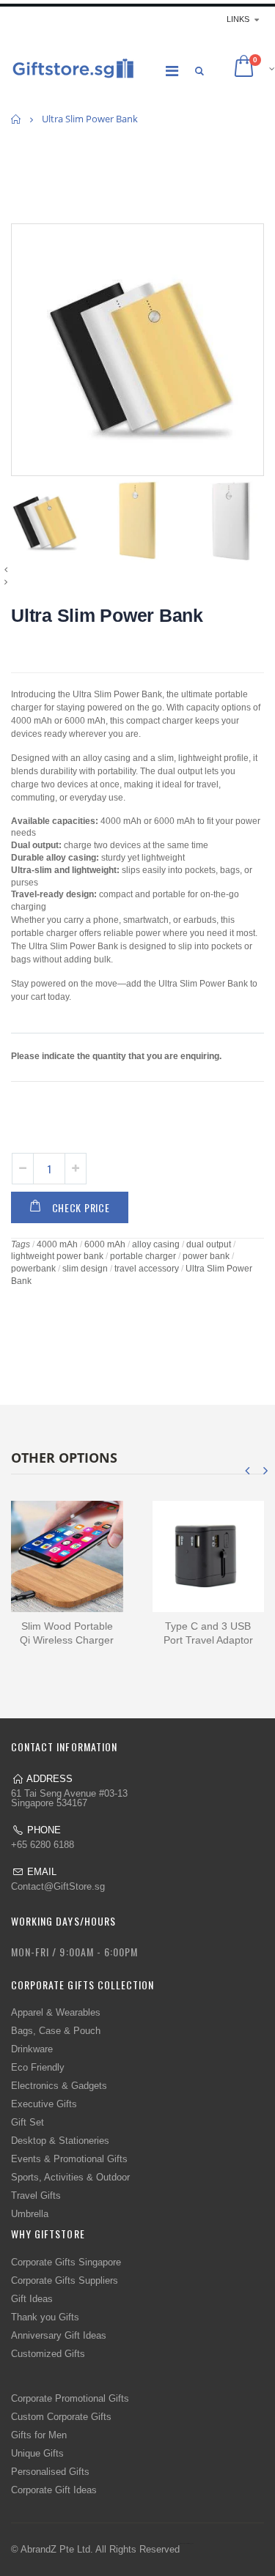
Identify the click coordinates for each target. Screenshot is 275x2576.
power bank (206, 1256)
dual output (209, 1244)
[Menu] (172, 71)
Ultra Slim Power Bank (107, 615)
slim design (85, 1269)
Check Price (81, 1207)
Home (16, 119)
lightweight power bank (57, 1256)
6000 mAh (105, 1244)
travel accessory (147, 1269)
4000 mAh (57, 1244)
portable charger (143, 1256)
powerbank (33, 1269)
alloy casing (156, 1244)
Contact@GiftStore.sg (58, 1886)
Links (238, 19)
